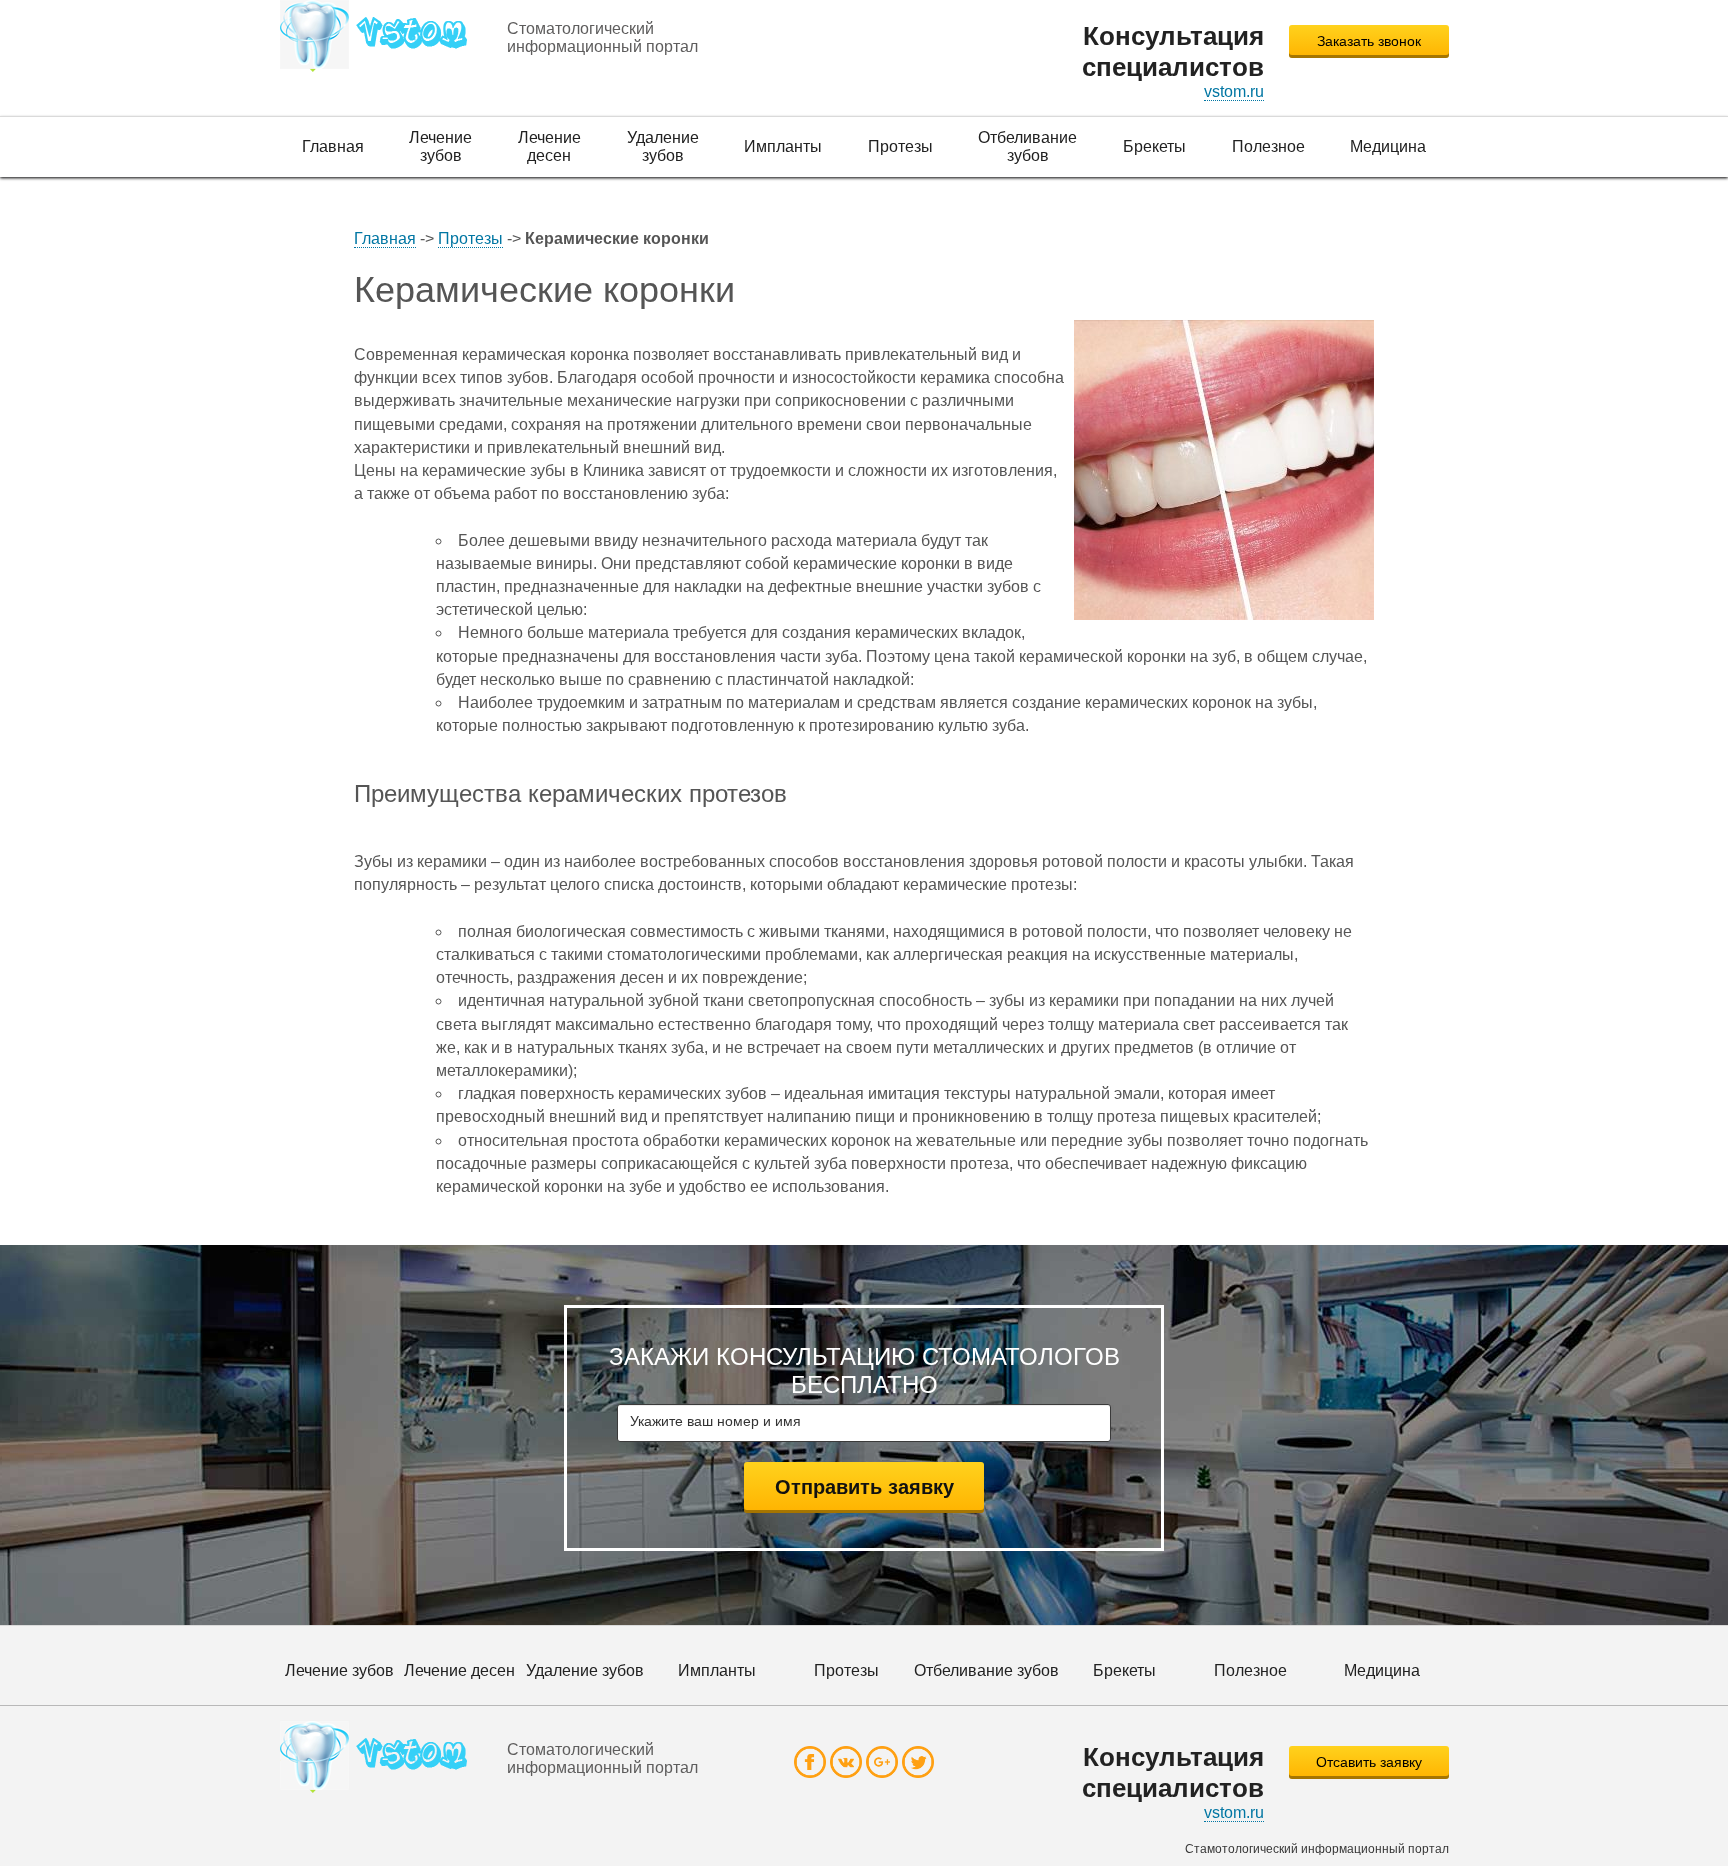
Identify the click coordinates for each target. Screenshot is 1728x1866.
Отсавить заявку (1369, 1762)
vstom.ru (1234, 91)
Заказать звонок (1369, 41)
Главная (385, 238)
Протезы (470, 238)
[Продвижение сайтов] (380, 36)
